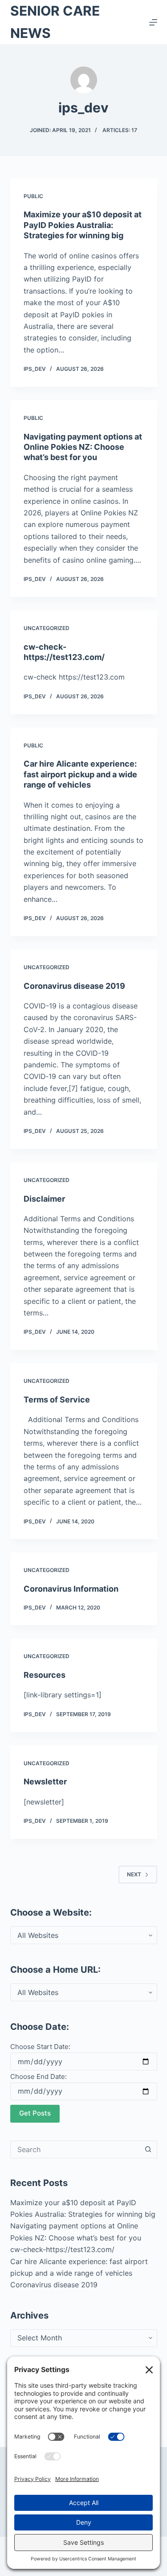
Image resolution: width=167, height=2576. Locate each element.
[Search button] (148, 2149)
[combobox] (75, 2149)
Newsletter (45, 1782)
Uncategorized (47, 628)
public (33, 196)
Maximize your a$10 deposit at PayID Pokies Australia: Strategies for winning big (83, 225)
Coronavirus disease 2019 (74, 986)
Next (134, 1874)
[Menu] (153, 22)
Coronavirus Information (71, 1589)
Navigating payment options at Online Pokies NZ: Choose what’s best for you (83, 447)
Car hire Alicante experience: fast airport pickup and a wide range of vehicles (80, 774)
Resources (45, 1675)
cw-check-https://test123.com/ (62, 2249)
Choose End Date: (39, 2076)
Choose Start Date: (40, 2047)
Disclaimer (44, 1199)
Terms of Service (57, 1400)
